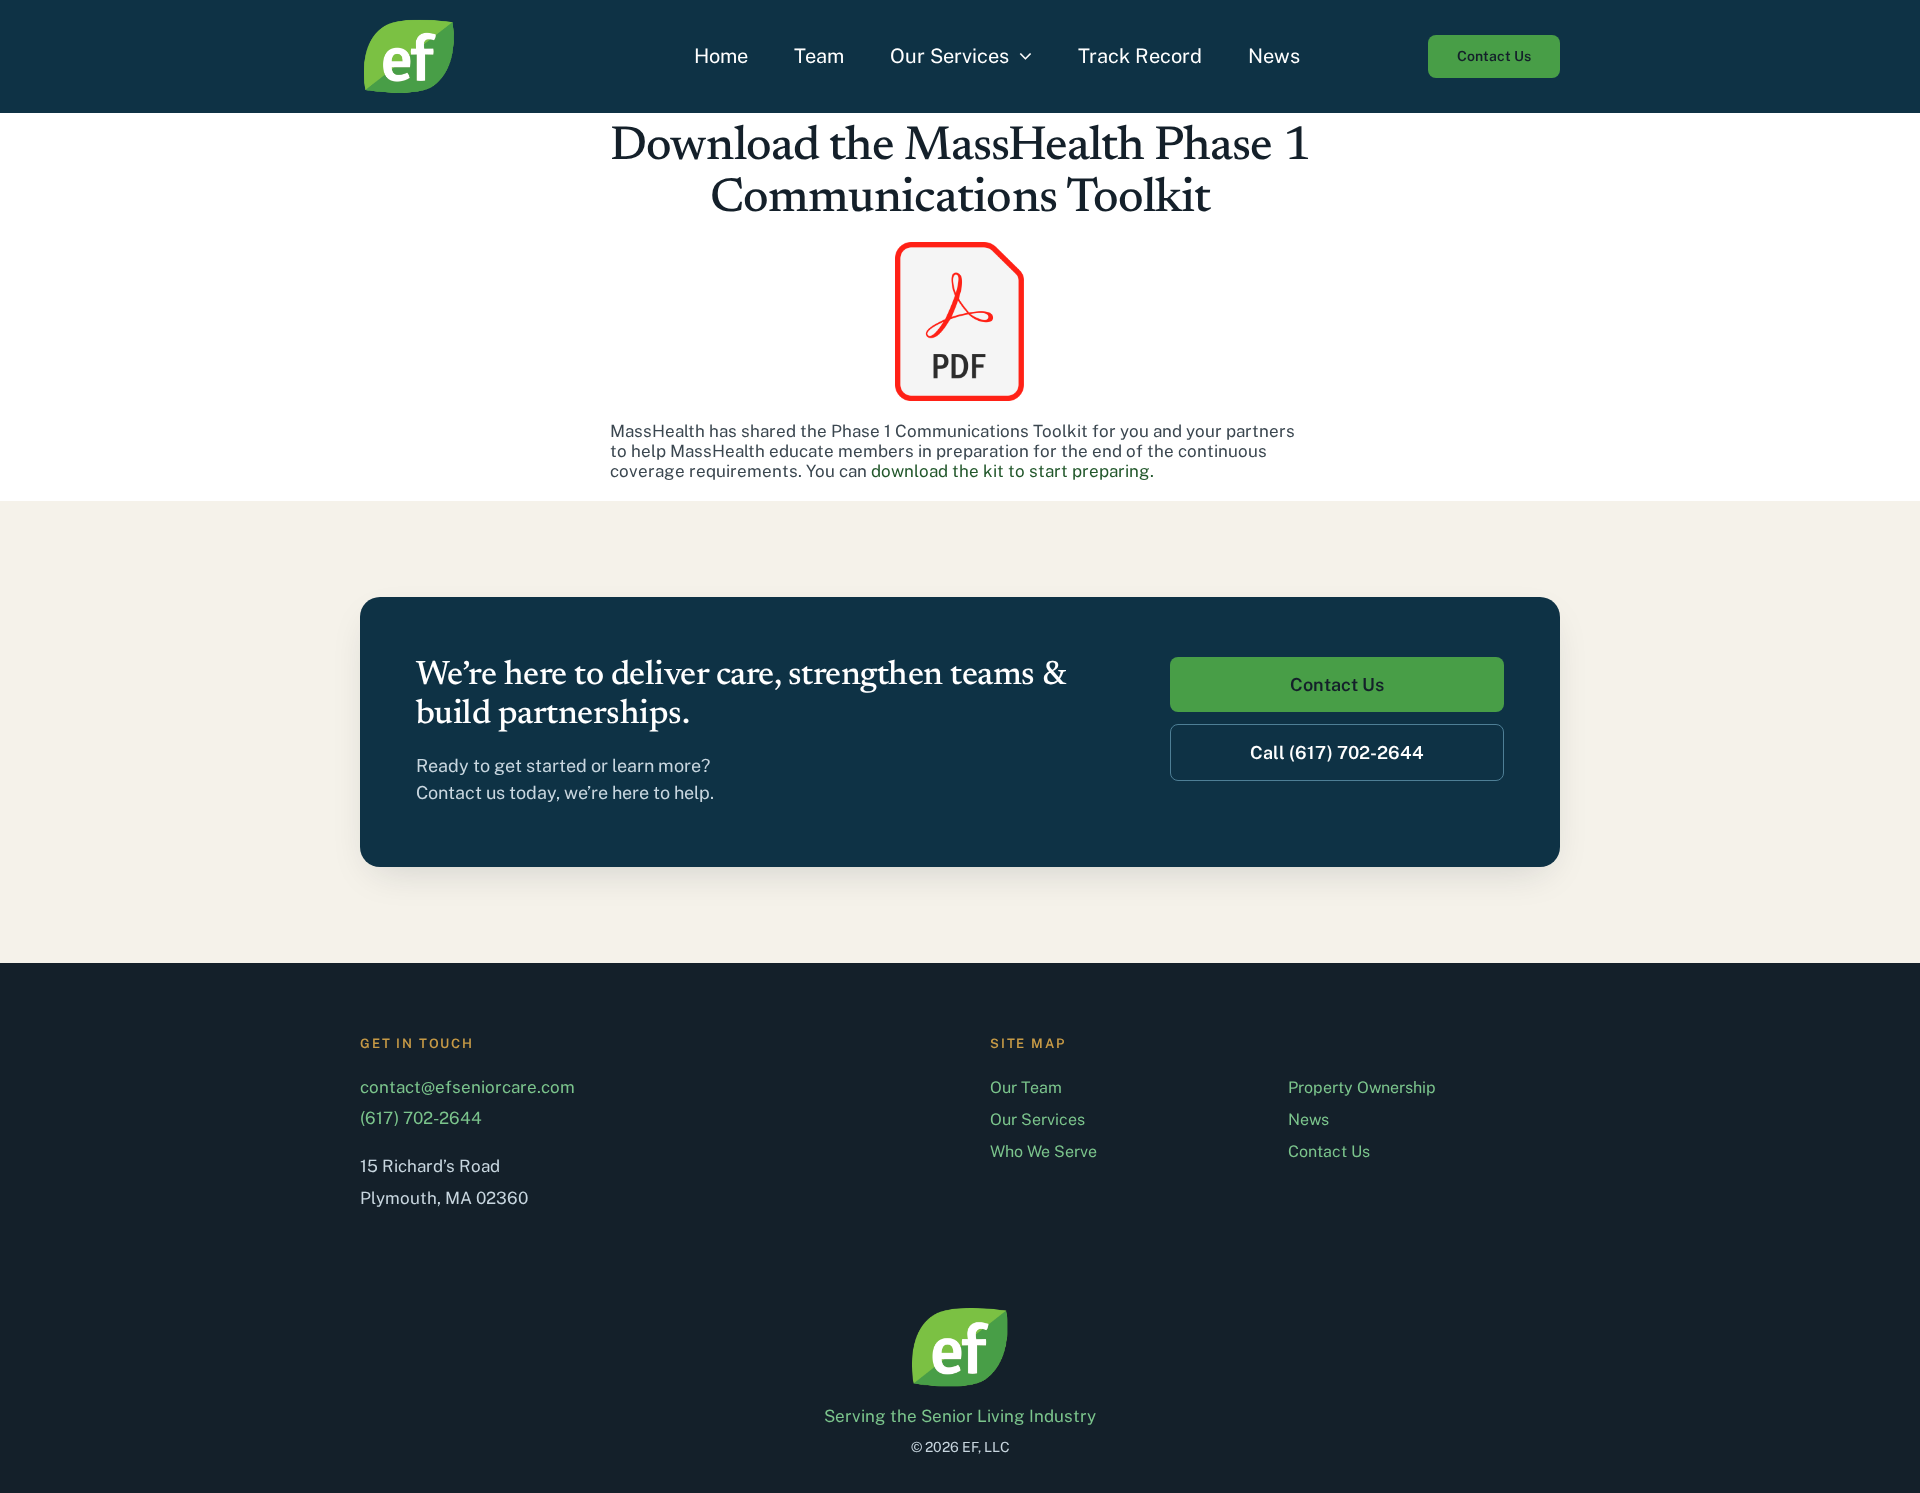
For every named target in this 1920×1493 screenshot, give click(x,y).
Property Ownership (1362, 1087)
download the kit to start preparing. (1012, 471)
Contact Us (1329, 1151)
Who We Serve (1043, 1151)
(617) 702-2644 (421, 1118)
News (1308, 1119)
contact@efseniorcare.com (467, 1087)
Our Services (1037, 1119)
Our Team (1026, 1087)
